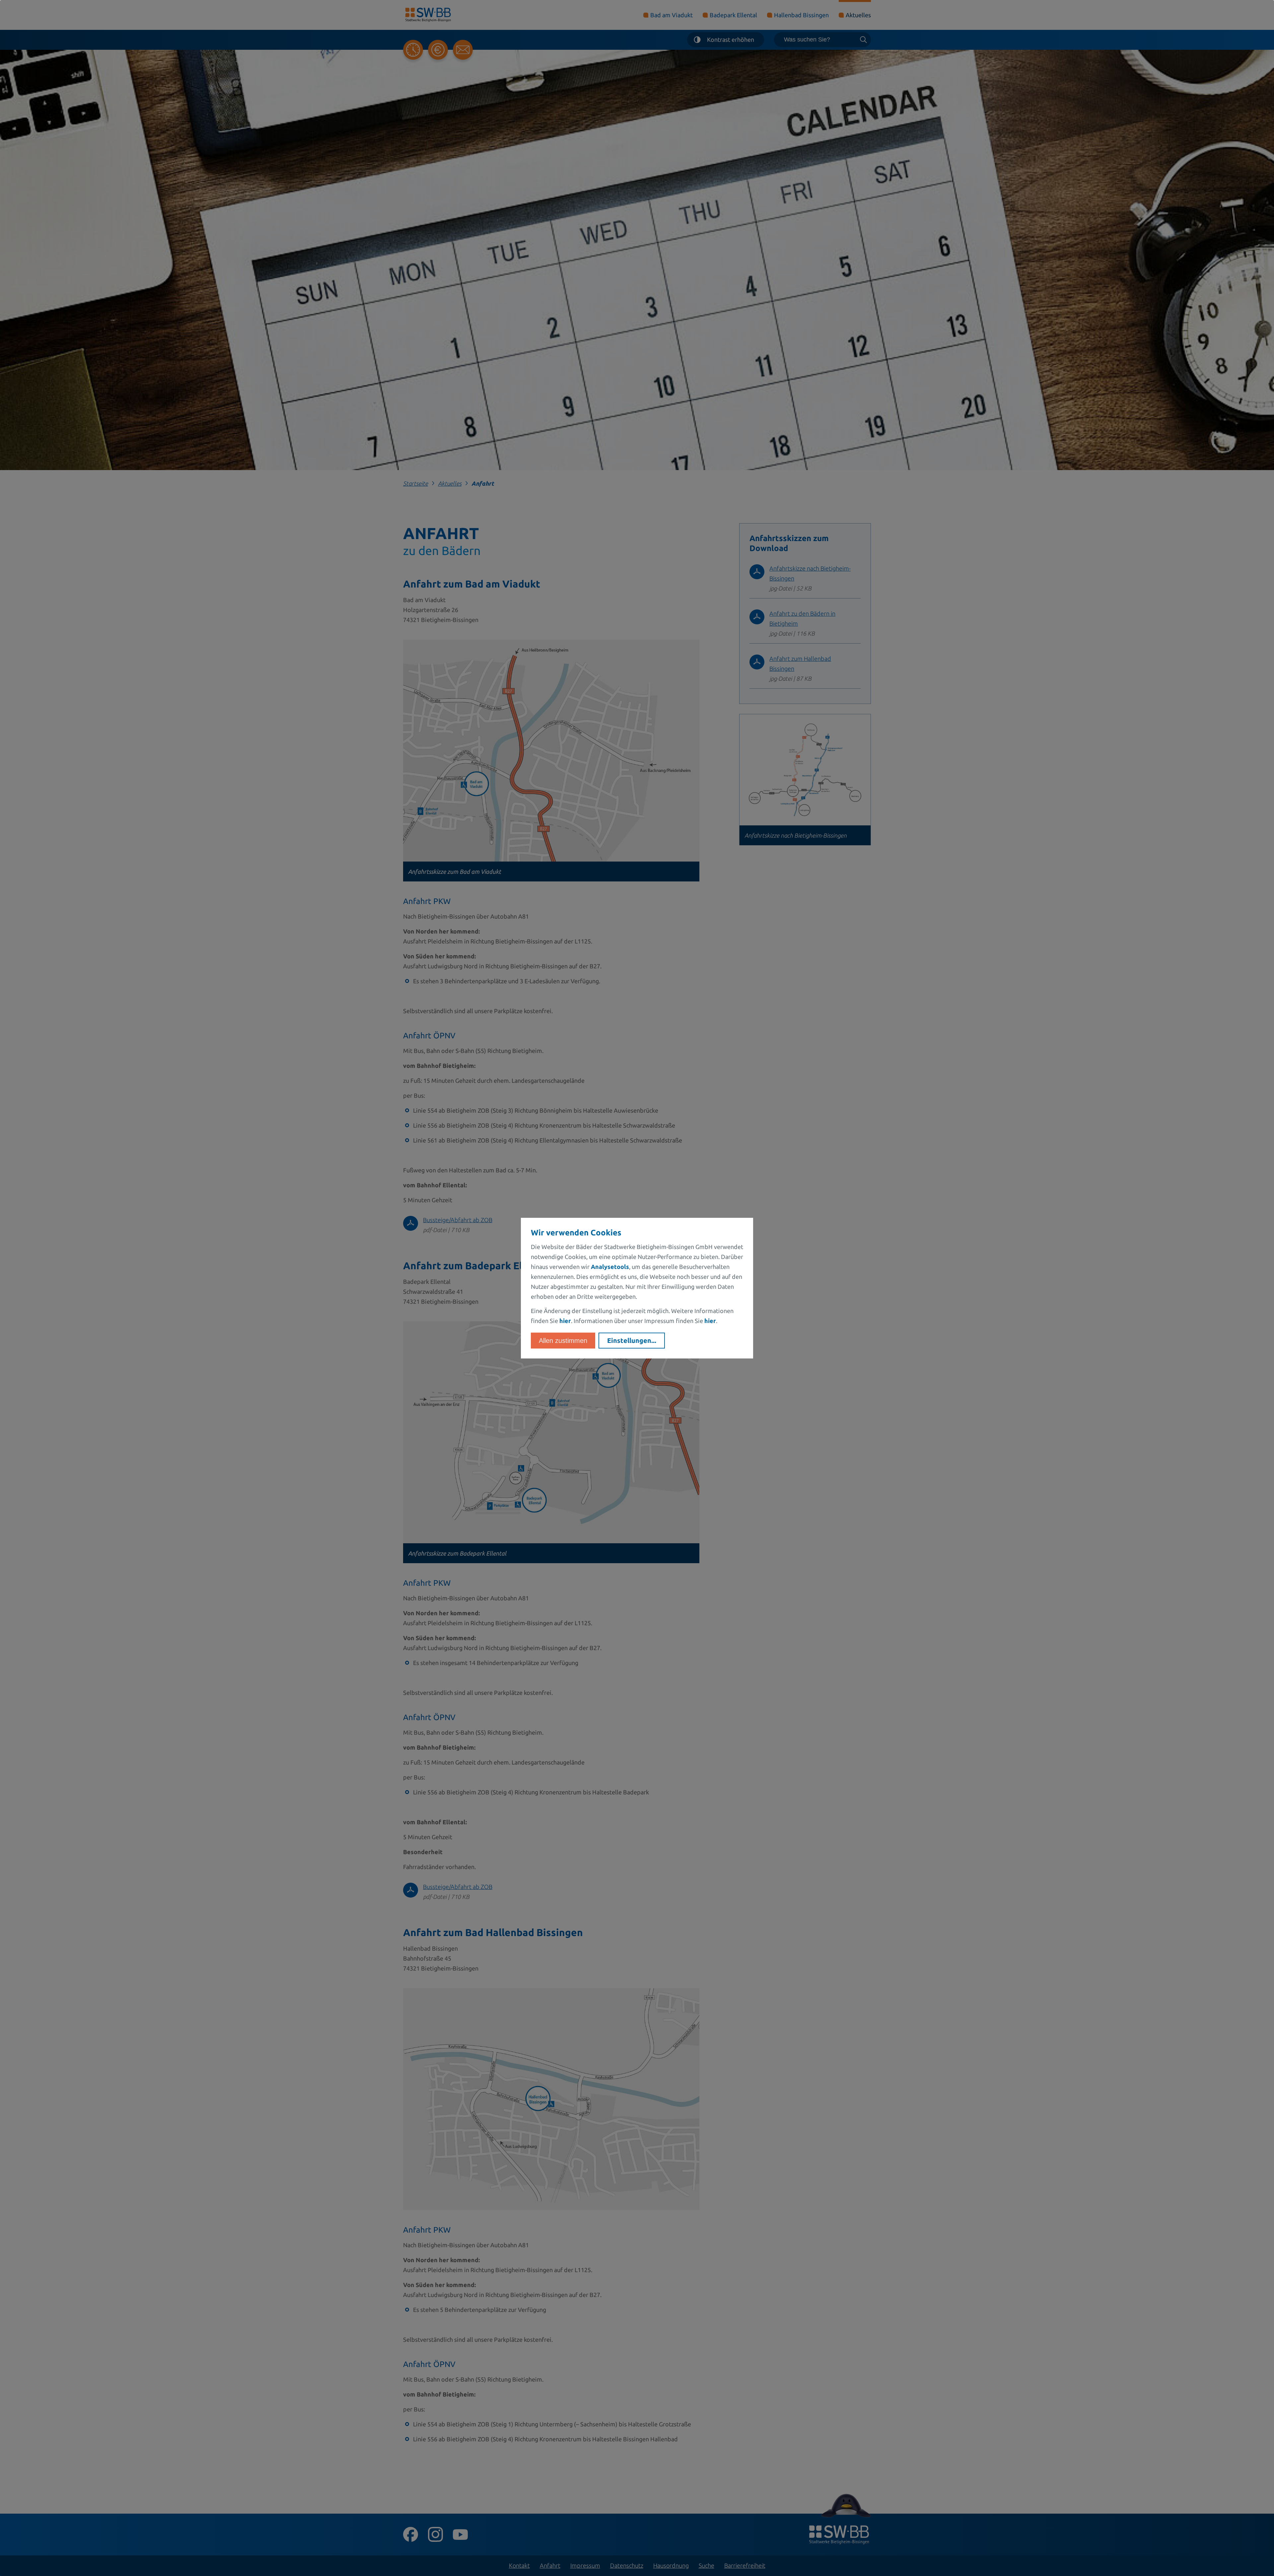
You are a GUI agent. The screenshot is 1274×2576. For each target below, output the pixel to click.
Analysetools (610, 1267)
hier (565, 1321)
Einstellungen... (632, 1340)
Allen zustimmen (563, 1341)
